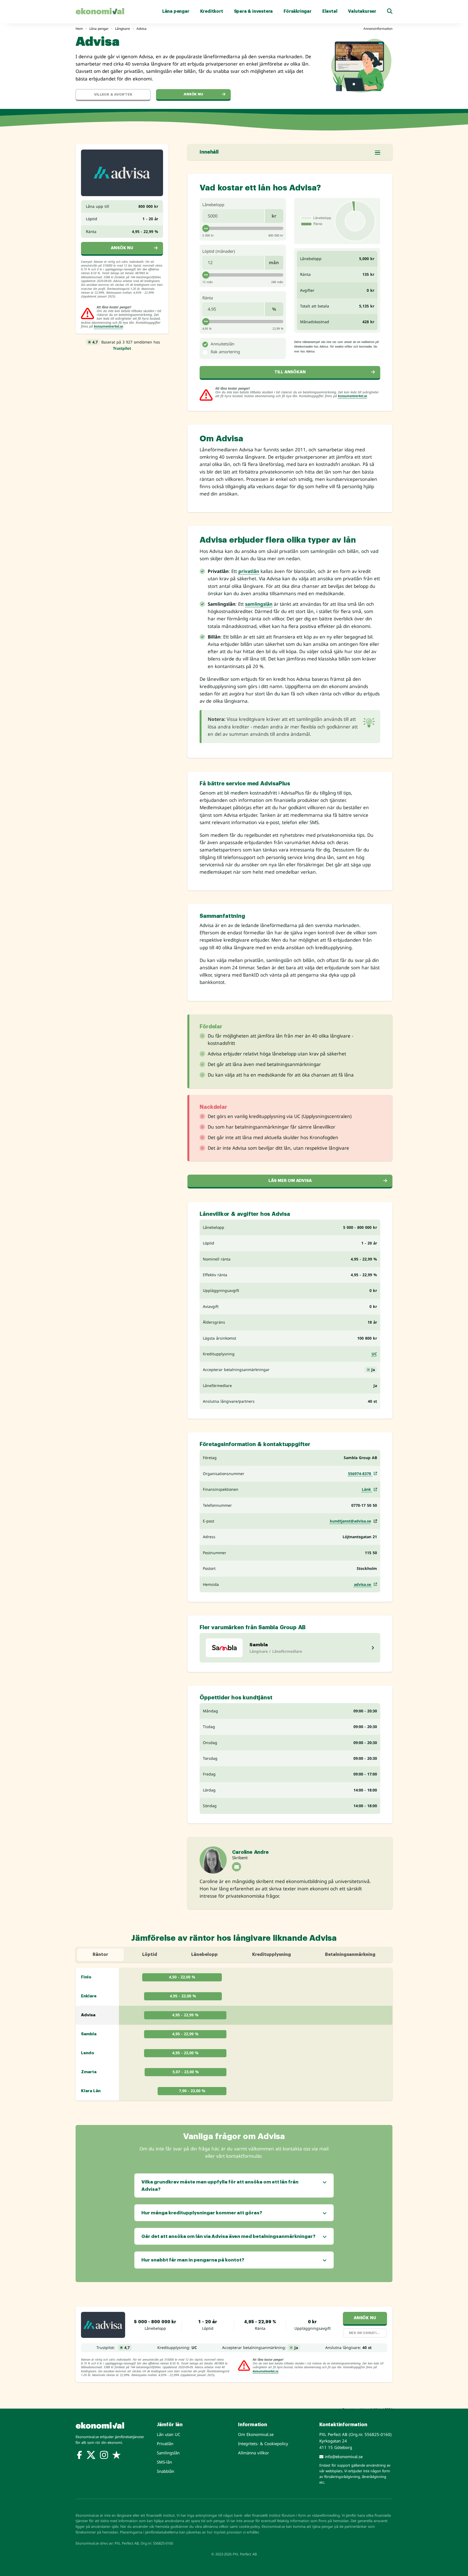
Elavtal (330, 11)
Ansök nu (193, 94)
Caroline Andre (250, 1852)
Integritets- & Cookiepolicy (263, 2444)
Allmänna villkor (253, 2453)
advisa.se (363, 1584)
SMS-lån (164, 2462)
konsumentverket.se (108, 326)
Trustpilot (122, 348)
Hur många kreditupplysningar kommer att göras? (202, 2213)
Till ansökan (290, 372)
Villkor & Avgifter (113, 94)
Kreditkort (212, 11)
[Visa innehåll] (378, 153)
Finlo (86, 1977)
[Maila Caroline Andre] (237, 1867)
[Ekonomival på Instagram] (104, 2456)
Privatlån (165, 2444)
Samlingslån (168, 2453)
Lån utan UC (168, 2434)
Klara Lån (91, 2091)
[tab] (205, 344)
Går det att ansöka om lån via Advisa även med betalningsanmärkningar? (228, 2236)
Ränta (208, 298)
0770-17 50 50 (364, 1505)
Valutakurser (362, 11)
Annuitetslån (222, 344)
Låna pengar (176, 11)
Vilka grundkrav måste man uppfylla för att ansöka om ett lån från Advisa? (220, 2186)
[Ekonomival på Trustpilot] (116, 2456)
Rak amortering (225, 352)
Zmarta (89, 2072)
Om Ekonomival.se (256, 2434)
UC (374, 1354)
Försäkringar (298, 11)
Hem (79, 29)
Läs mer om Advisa (290, 1181)
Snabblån (165, 2471)
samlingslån (259, 604)
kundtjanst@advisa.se (350, 1521)
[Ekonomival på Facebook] (79, 2456)
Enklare (89, 1996)
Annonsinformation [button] (378, 29)
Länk (367, 1489)
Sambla (89, 2034)
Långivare (123, 29)
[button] (390, 11)
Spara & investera (253, 11)
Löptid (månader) (219, 251)
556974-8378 (360, 1474)
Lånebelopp (213, 205)
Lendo (87, 2053)
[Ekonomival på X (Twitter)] (91, 2456)
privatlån (249, 571)
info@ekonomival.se (343, 2457)
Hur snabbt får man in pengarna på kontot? (193, 2260)
